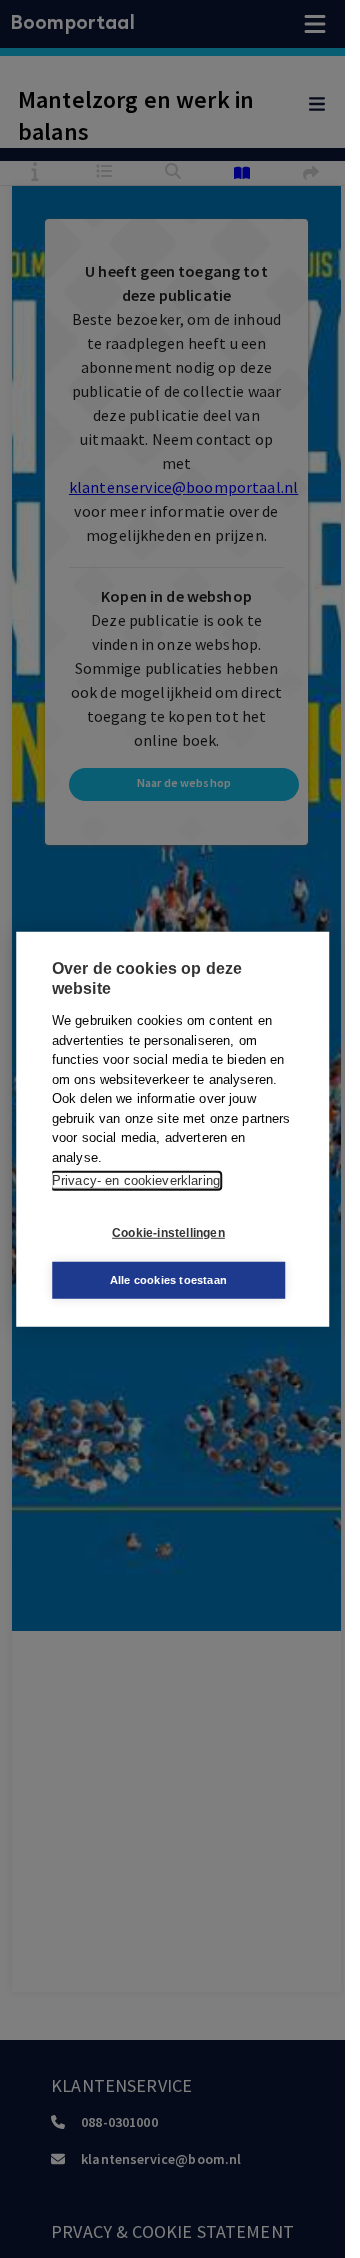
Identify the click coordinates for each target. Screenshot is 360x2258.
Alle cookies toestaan (168, 1279)
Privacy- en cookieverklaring (136, 1180)
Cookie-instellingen (168, 1233)
